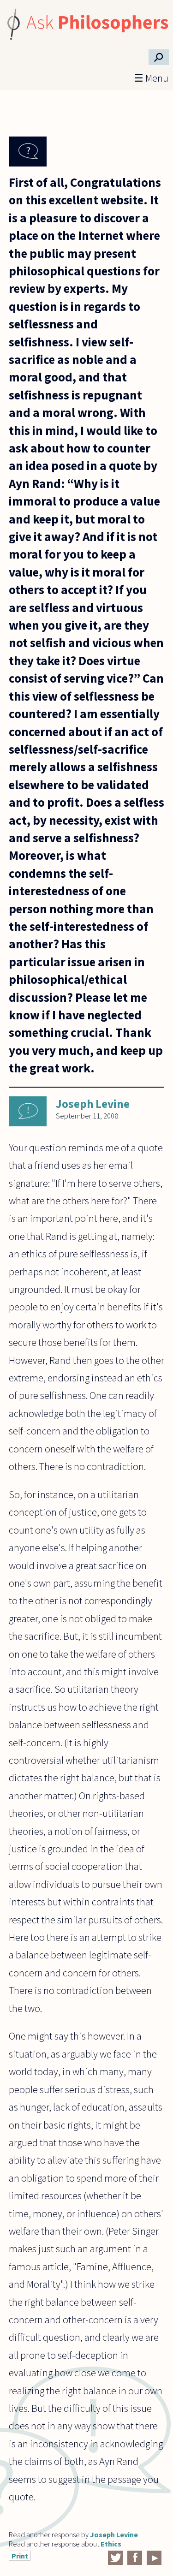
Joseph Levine (93, 1104)
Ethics (111, 2544)
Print (20, 2556)
